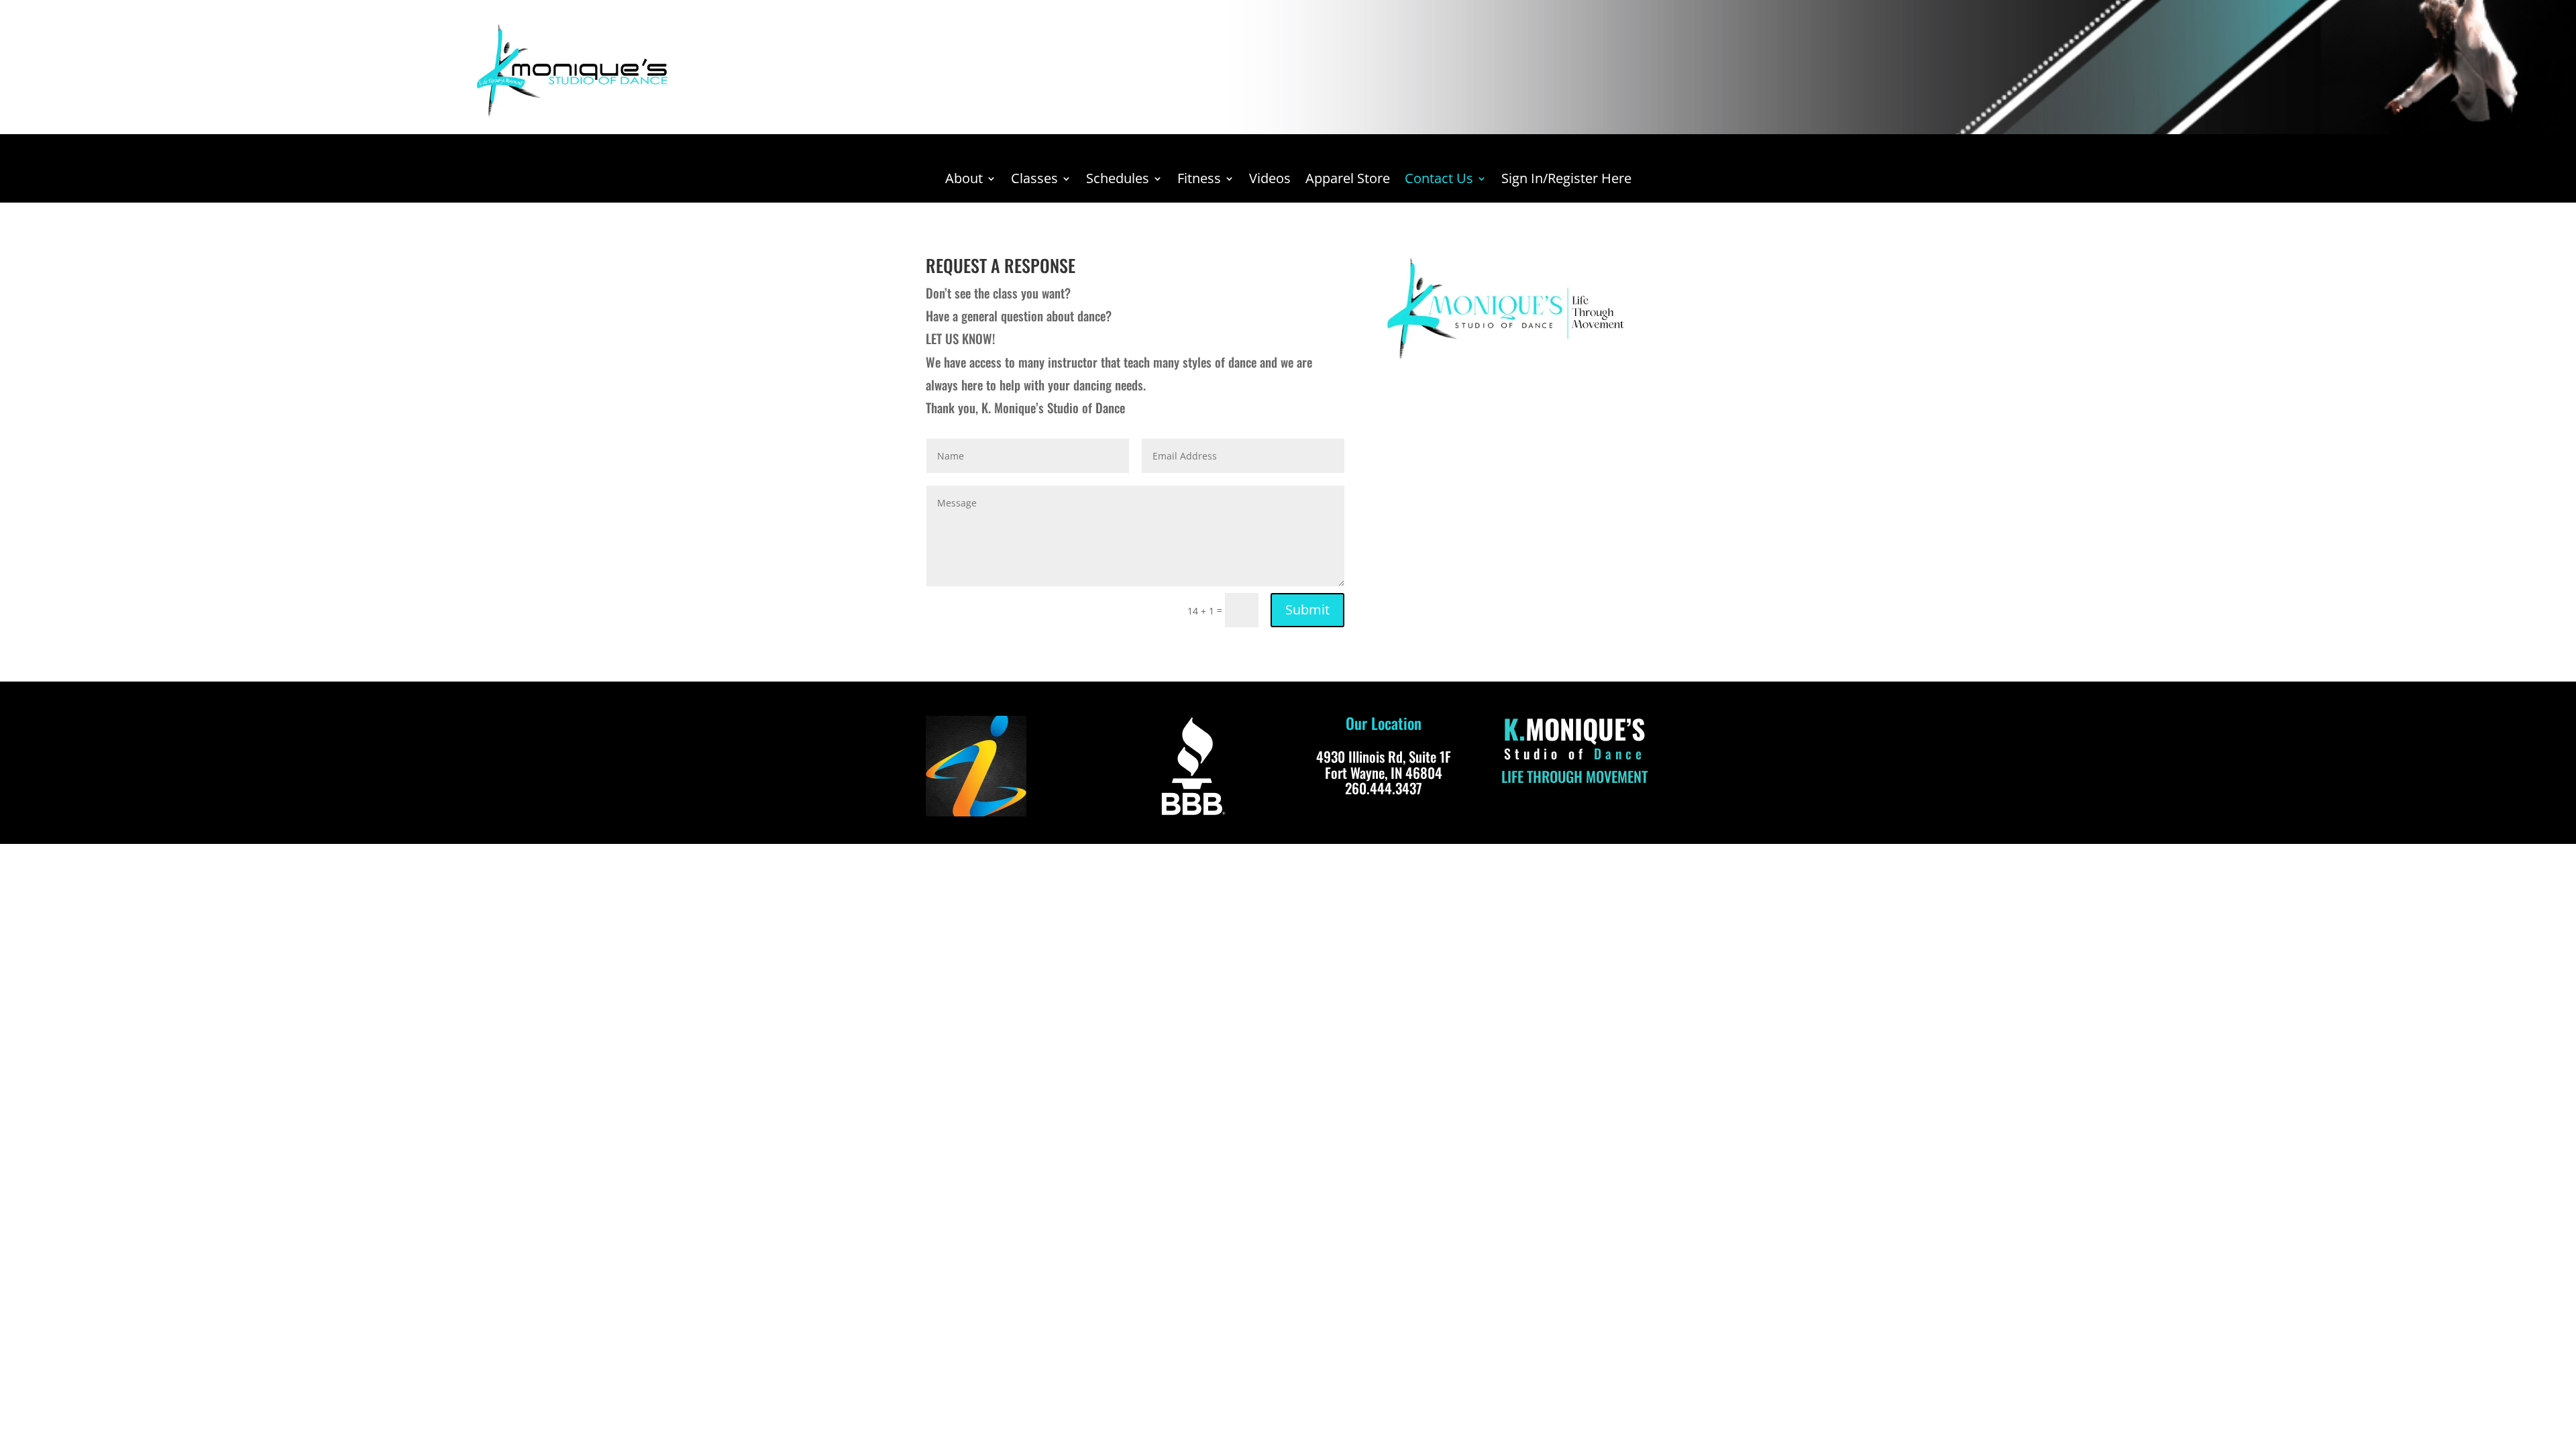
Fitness (1199, 180)
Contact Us (1439, 180)
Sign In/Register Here (1566, 180)
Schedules (1118, 180)
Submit (1307, 609)
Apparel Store (1348, 180)
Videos (1270, 180)
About (964, 180)
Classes (1034, 180)
